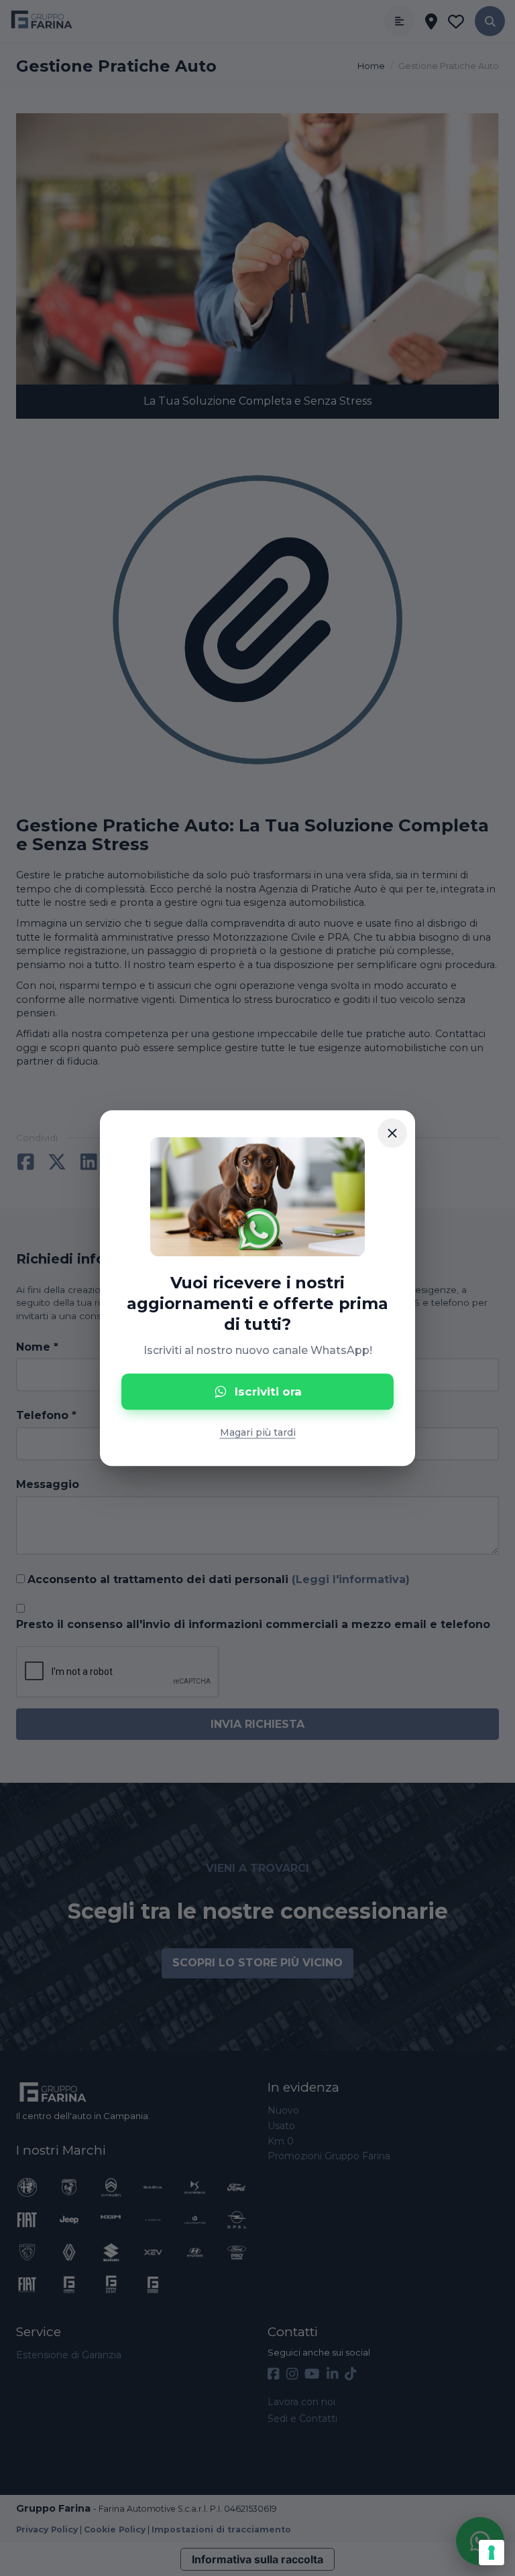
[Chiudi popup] (392, 1133)
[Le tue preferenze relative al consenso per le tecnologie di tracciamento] (492, 2553)
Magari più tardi (258, 1432)
